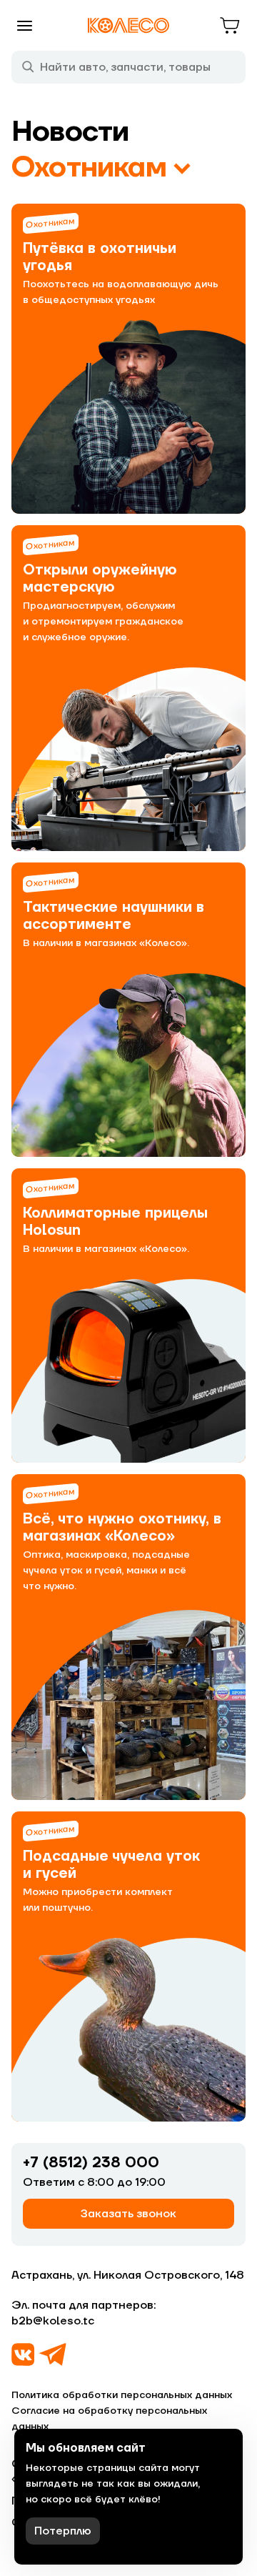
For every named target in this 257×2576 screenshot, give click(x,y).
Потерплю (63, 2531)
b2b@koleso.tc (53, 2321)
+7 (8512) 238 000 (91, 2163)
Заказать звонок (128, 2214)
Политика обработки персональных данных (122, 2395)
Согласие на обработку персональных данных (109, 2419)
